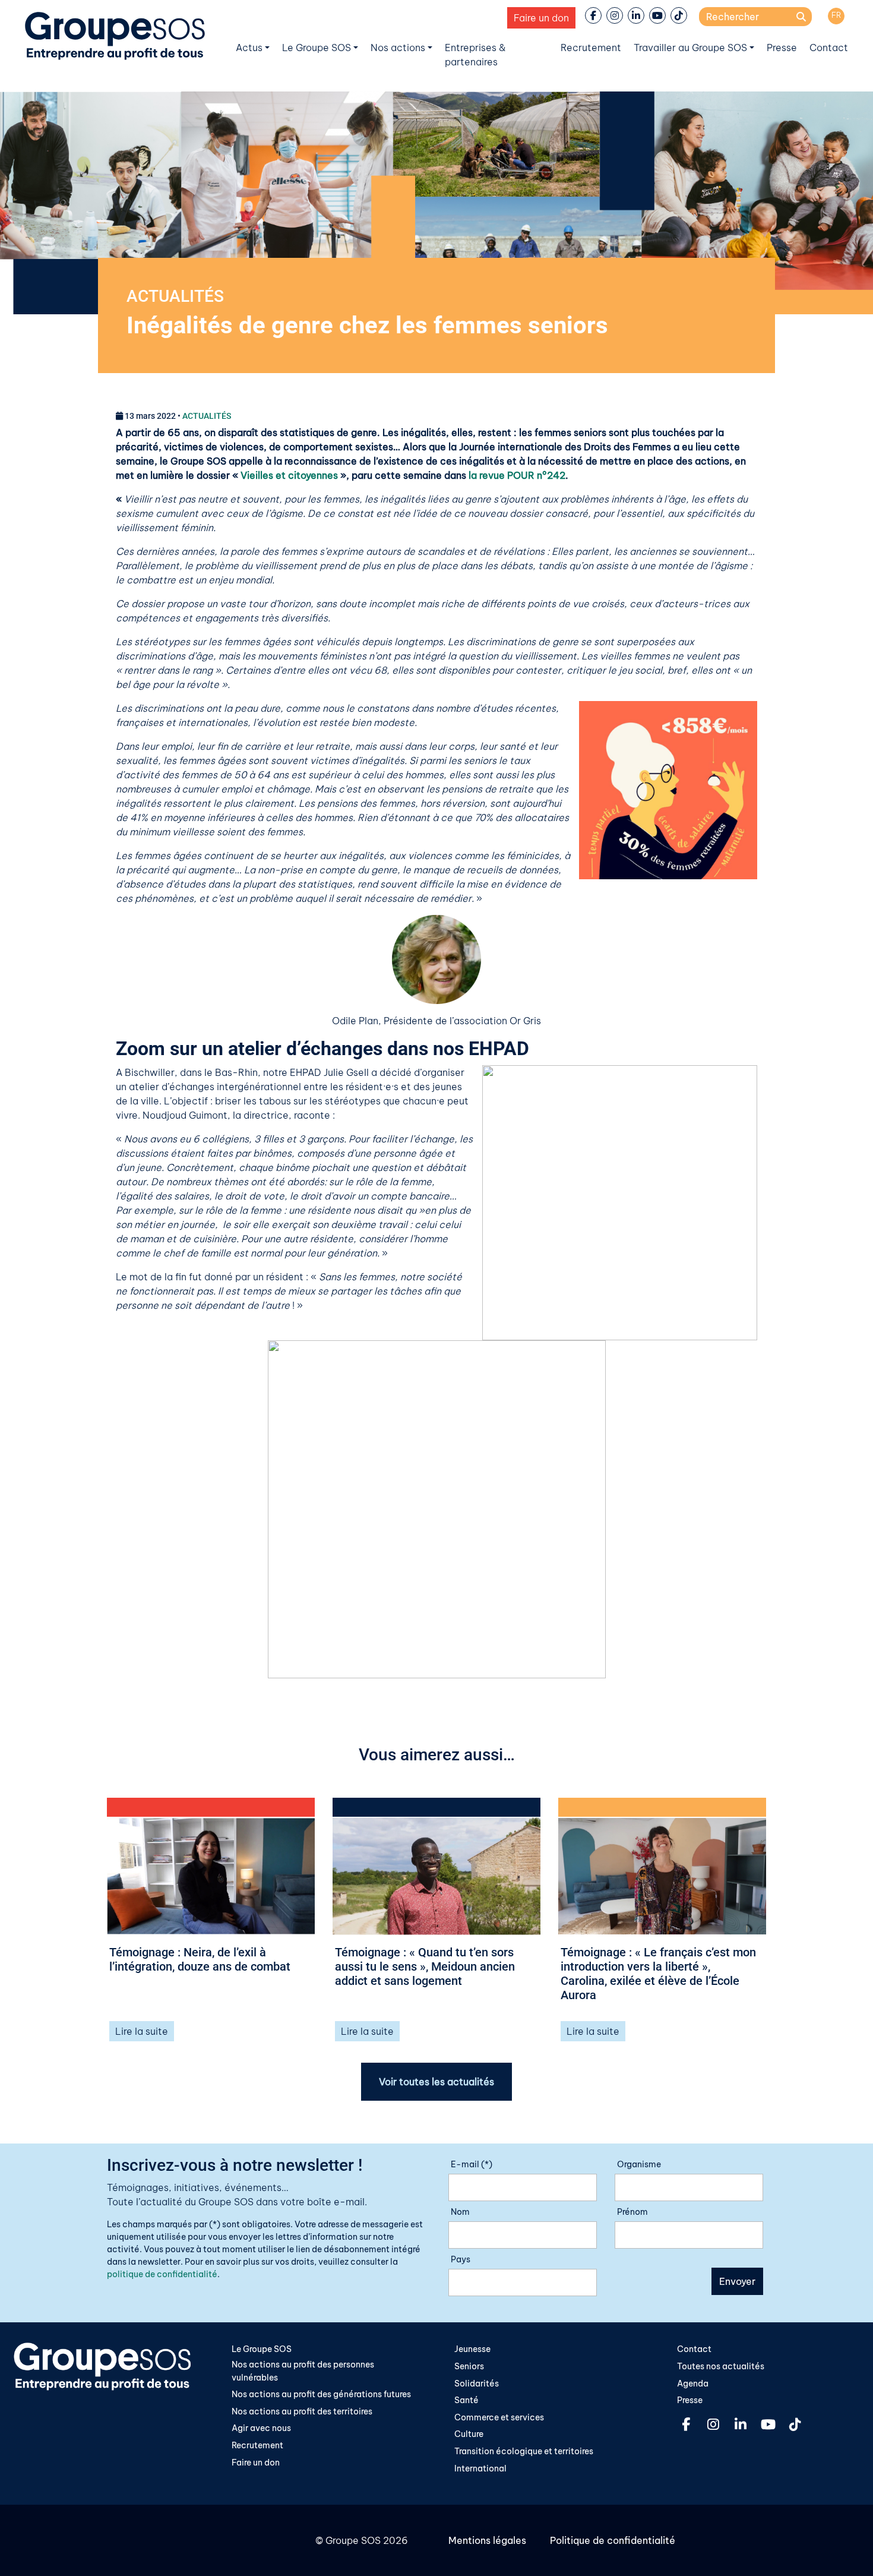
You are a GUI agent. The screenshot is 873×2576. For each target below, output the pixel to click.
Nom (460, 2212)
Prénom (632, 2212)
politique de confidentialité (162, 2274)
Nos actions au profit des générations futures (321, 2394)
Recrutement (591, 48)
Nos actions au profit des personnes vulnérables (303, 2371)
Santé (466, 2400)
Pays (461, 2259)
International (480, 2468)
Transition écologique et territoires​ (524, 2451)
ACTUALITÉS (175, 296)
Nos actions (398, 48)
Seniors (469, 2366)
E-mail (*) (472, 2164)
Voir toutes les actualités (436, 2082)
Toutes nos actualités (721, 2366)
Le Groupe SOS (317, 48)
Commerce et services (499, 2417)
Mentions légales (487, 2540)
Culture (469, 2434)
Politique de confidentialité (613, 2540)
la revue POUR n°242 (517, 475)
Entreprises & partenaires (475, 55)
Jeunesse (472, 2349)
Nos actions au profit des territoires (302, 2411)
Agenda (693, 2384)
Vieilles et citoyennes (289, 475)
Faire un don (541, 18)
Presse (782, 48)
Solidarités (477, 2384)
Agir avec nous (261, 2428)
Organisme (639, 2164)
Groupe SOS (353, 2540)
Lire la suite (142, 2031)
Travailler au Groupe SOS (690, 48)
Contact (829, 48)
